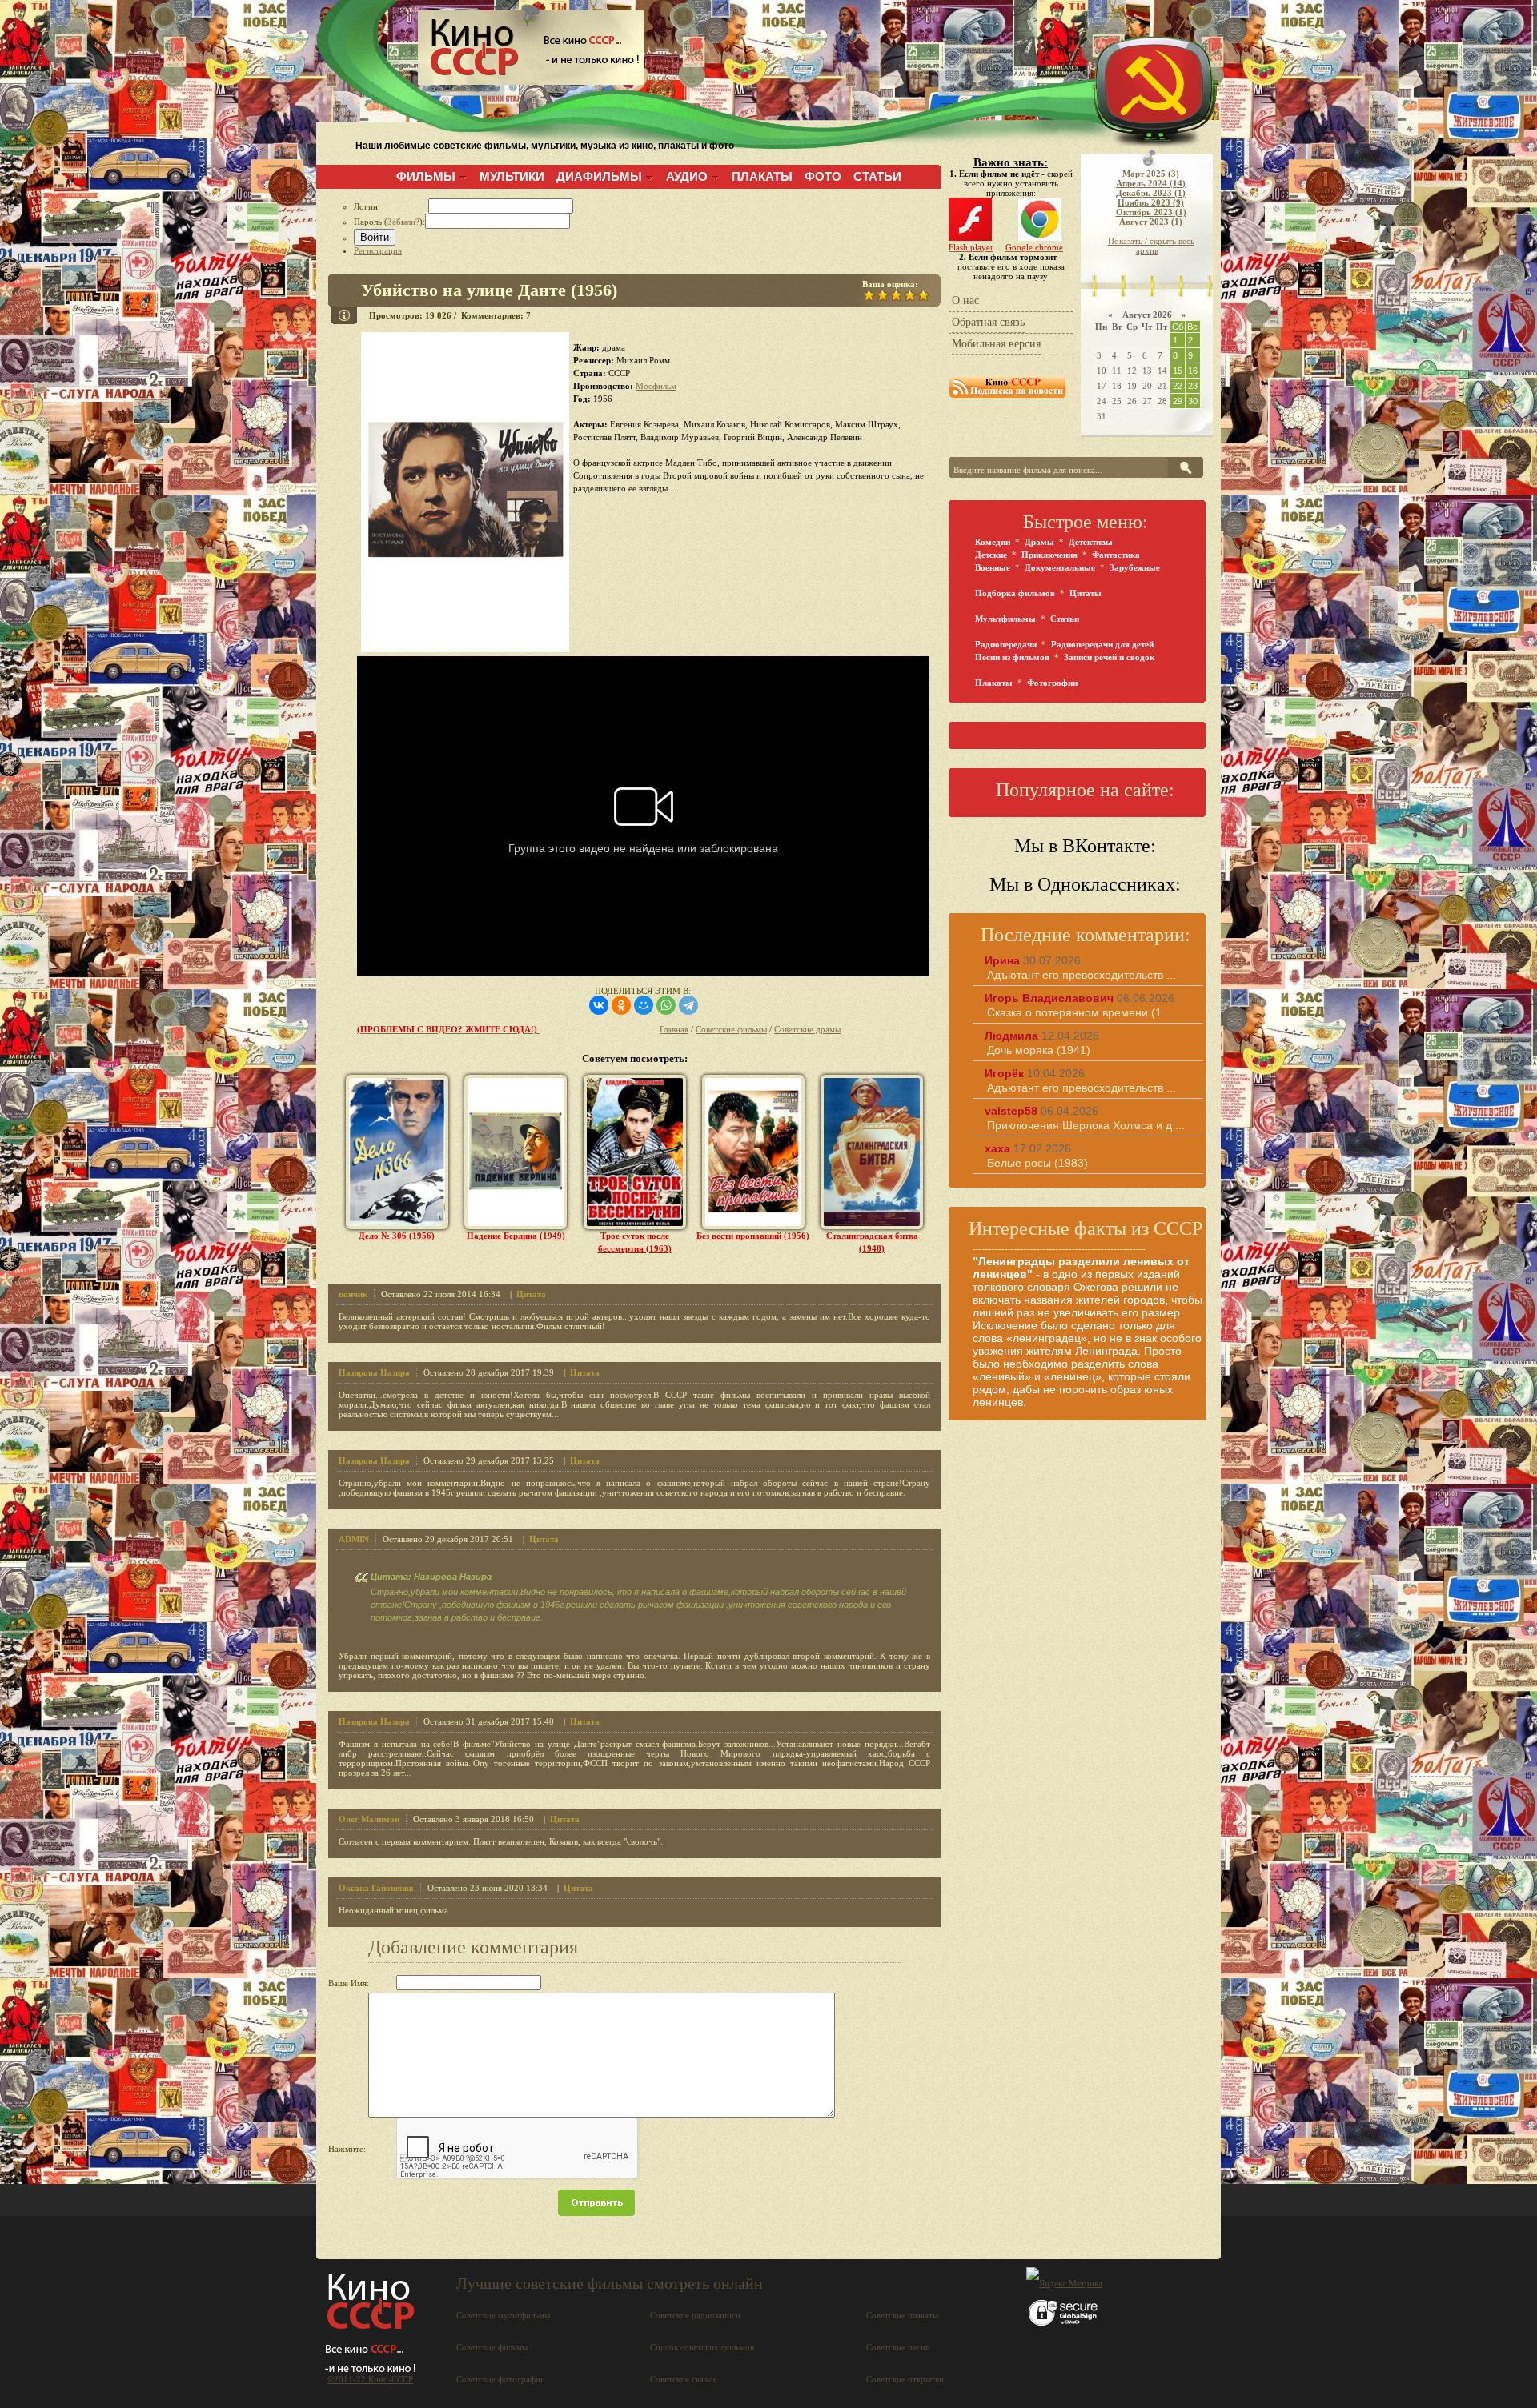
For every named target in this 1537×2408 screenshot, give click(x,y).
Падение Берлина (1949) (516, 1236)
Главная (674, 1029)
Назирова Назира (374, 1372)
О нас (965, 300)
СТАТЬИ (877, 176)
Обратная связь (988, 322)
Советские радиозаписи (695, 2315)
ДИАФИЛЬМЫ (599, 176)
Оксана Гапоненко (376, 1888)
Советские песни (898, 2347)
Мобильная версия (996, 344)
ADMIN (354, 1539)
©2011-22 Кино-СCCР (370, 2379)
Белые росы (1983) (1037, 1163)
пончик (353, 1294)
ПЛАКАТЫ (762, 176)
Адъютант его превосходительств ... (1082, 975)
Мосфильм (656, 386)
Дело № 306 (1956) (397, 1236)
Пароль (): (389, 222)
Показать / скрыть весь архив (1151, 246)
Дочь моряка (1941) (1039, 1050)
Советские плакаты (902, 2315)
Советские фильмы (731, 1029)
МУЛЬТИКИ (512, 176)
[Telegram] (688, 1005)
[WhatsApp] (666, 1005)
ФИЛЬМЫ (426, 176)
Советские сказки (683, 2379)
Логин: (391, 206)
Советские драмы (807, 1029)
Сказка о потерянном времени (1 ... (1081, 1012)
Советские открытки (905, 2379)
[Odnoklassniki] (621, 1005)
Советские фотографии (501, 2379)
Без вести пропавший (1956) (753, 1236)
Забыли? (403, 222)
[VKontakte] (599, 1005)
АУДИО (687, 176)
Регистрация (378, 250)
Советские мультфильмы (503, 2315)
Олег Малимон (369, 1819)
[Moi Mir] (644, 1005)
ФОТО (823, 176)
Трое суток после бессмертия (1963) (635, 1242)
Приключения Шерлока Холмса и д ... (1086, 1125)
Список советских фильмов (702, 2347)
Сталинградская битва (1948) (872, 1242)
